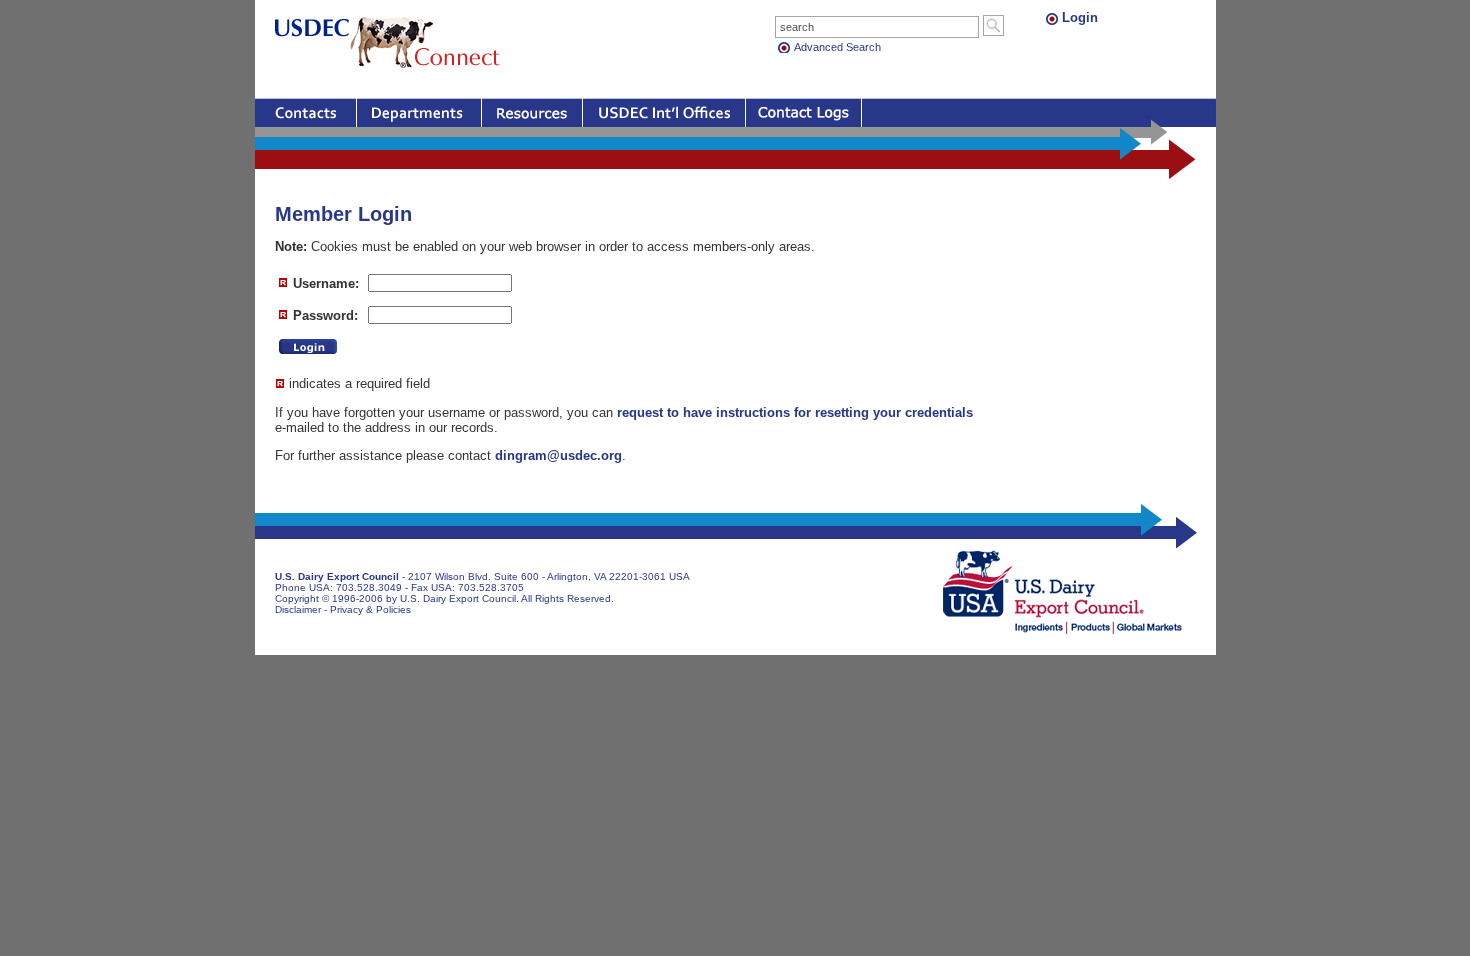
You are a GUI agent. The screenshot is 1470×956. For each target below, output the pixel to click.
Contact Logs (803, 112)
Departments (419, 112)
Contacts (305, 112)
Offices (664, 112)
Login (1080, 17)
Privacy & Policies (370, 609)
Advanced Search (837, 47)
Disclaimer (298, 609)
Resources (532, 112)
